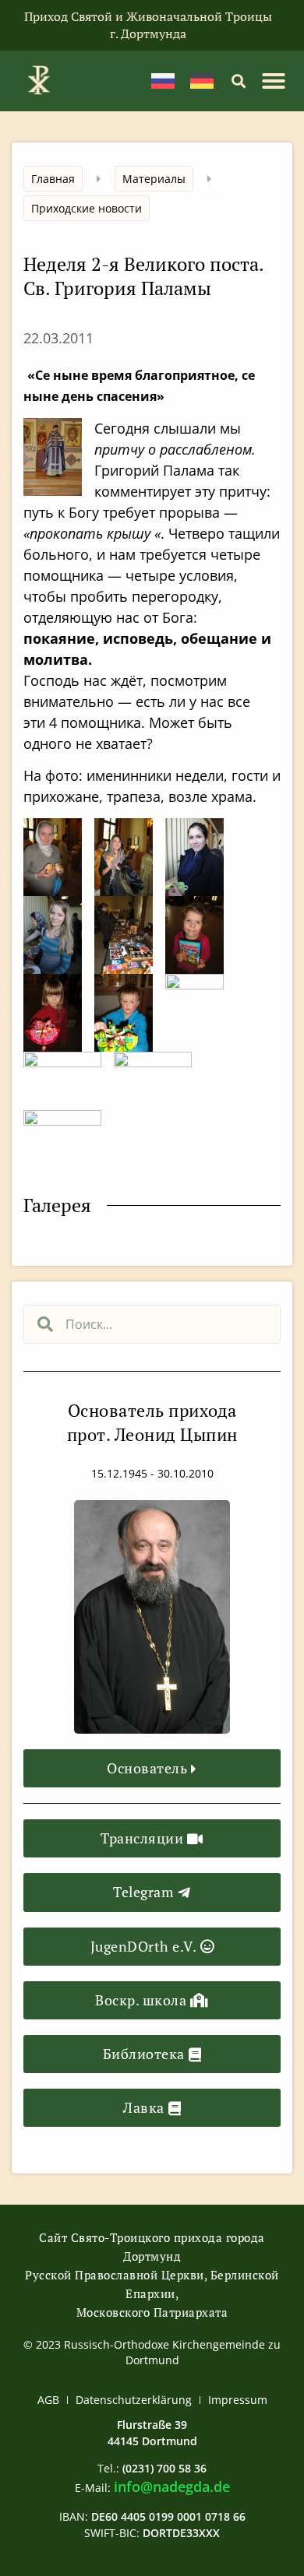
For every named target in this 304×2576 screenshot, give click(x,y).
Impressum (238, 2400)
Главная (53, 179)
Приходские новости (87, 208)
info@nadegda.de (172, 2486)
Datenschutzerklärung (134, 2400)
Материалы (154, 179)
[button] (238, 81)
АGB (48, 2400)
